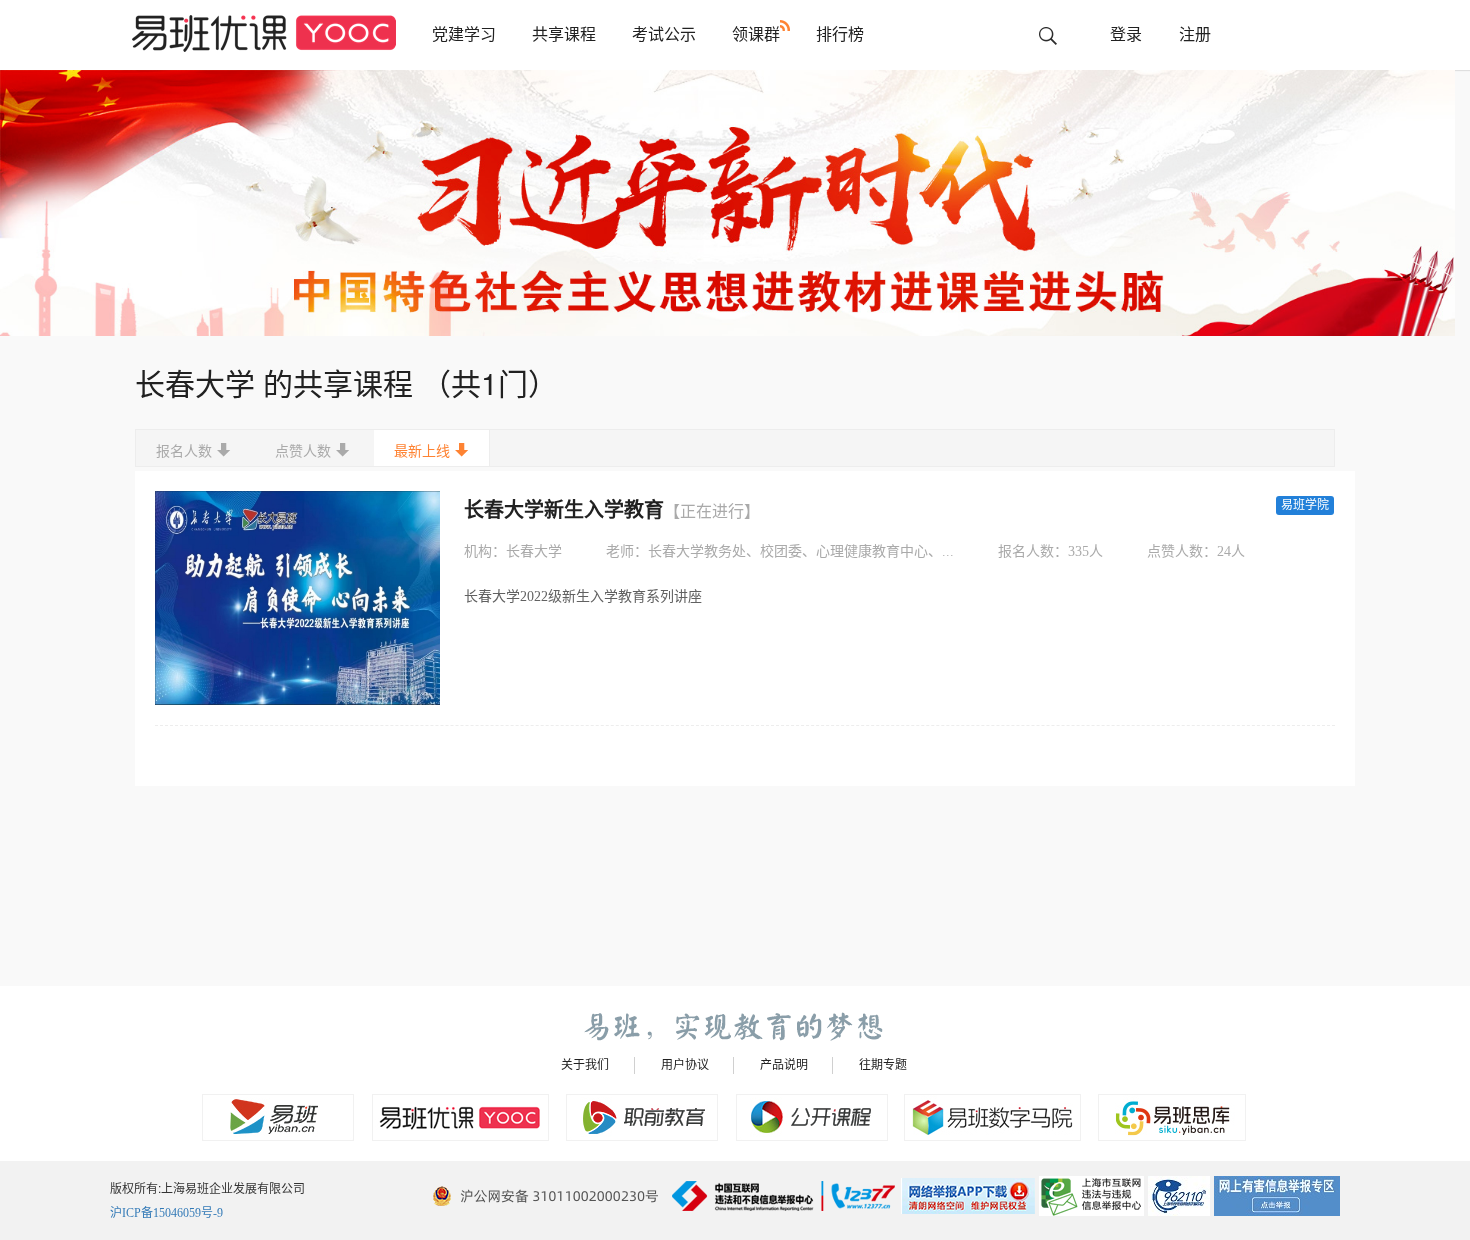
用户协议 (685, 1065)
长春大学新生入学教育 (612, 510)
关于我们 (585, 1065)
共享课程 (564, 34)
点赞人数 (303, 451)
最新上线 (422, 451)
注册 (1195, 34)
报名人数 (184, 451)
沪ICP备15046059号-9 (166, 1213)
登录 (1126, 34)
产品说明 (784, 1065)
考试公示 (664, 34)
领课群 (756, 34)
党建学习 (464, 34)
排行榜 (840, 34)
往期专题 (883, 1065)
